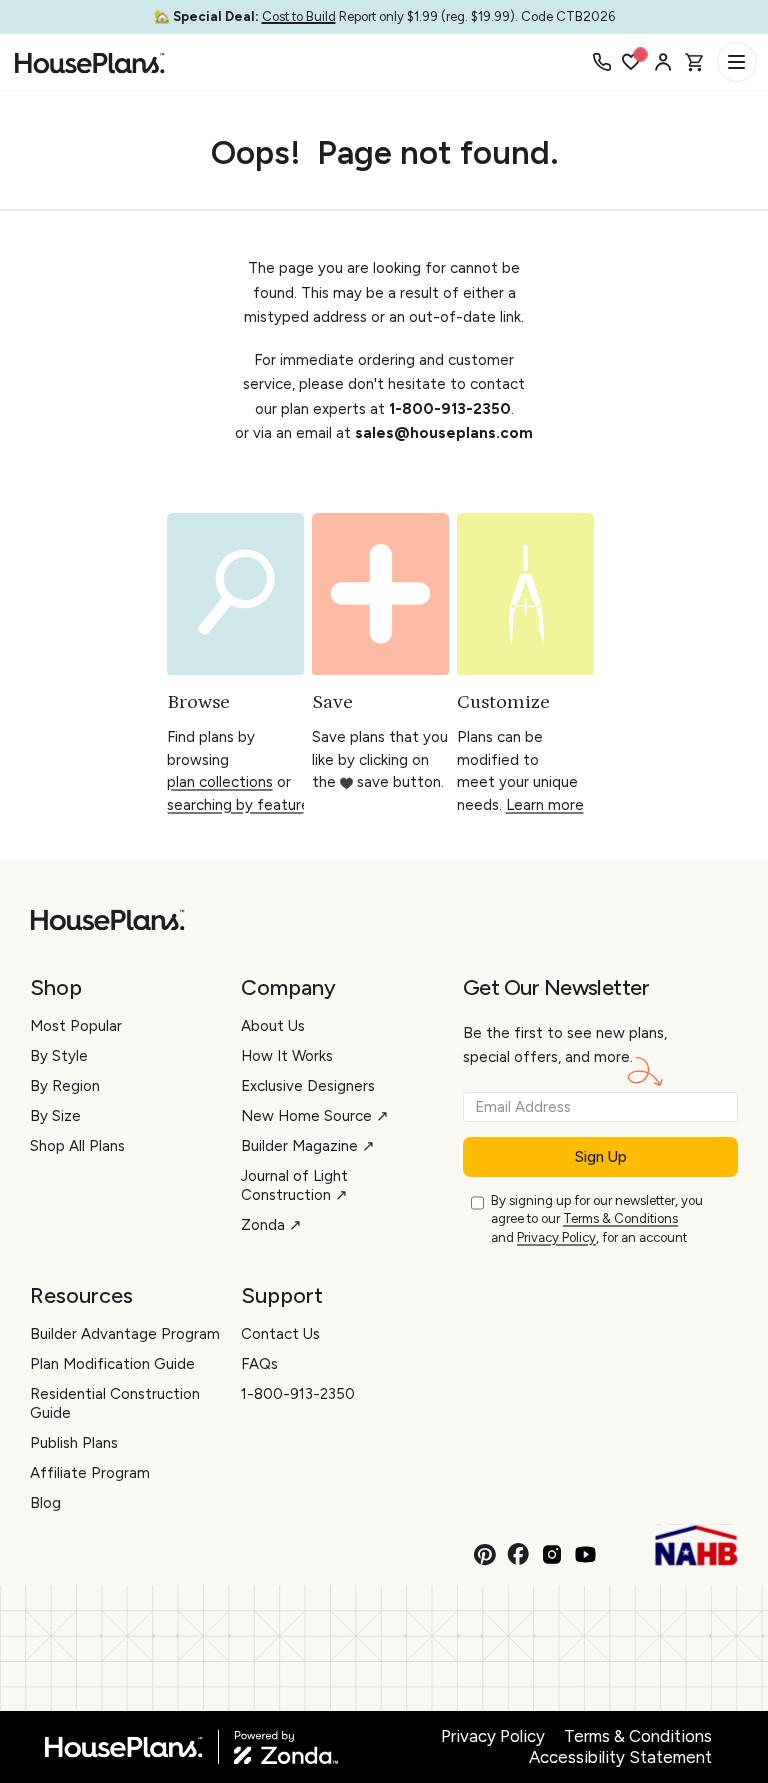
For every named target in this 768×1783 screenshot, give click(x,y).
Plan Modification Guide (112, 1364)
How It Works (287, 1056)
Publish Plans (74, 1443)
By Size (55, 1116)
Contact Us (280, 1334)
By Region (65, 1086)
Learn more (545, 805)
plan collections (220, 782)
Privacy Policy (556, 1237)
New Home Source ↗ (315, 1116)
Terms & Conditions (620, 1218)
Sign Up (601, 1157)
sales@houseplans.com (444, 433)
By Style (59, 1056)
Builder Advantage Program (125, 1334)
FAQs (259, 1364)
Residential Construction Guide (115, 1403)
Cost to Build (299, 16)
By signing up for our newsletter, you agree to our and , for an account (597, 1219)
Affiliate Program (90, 1473)
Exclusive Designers (308, 1086)
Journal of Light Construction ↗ (294, 1185)
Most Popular (76, 1026)
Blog (45, 1503)
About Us (273, 1026)
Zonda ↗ (271, 1225)
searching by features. (243, 805)
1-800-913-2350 (450, 409)
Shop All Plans (77, 1146)
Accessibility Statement (620, 1757)
